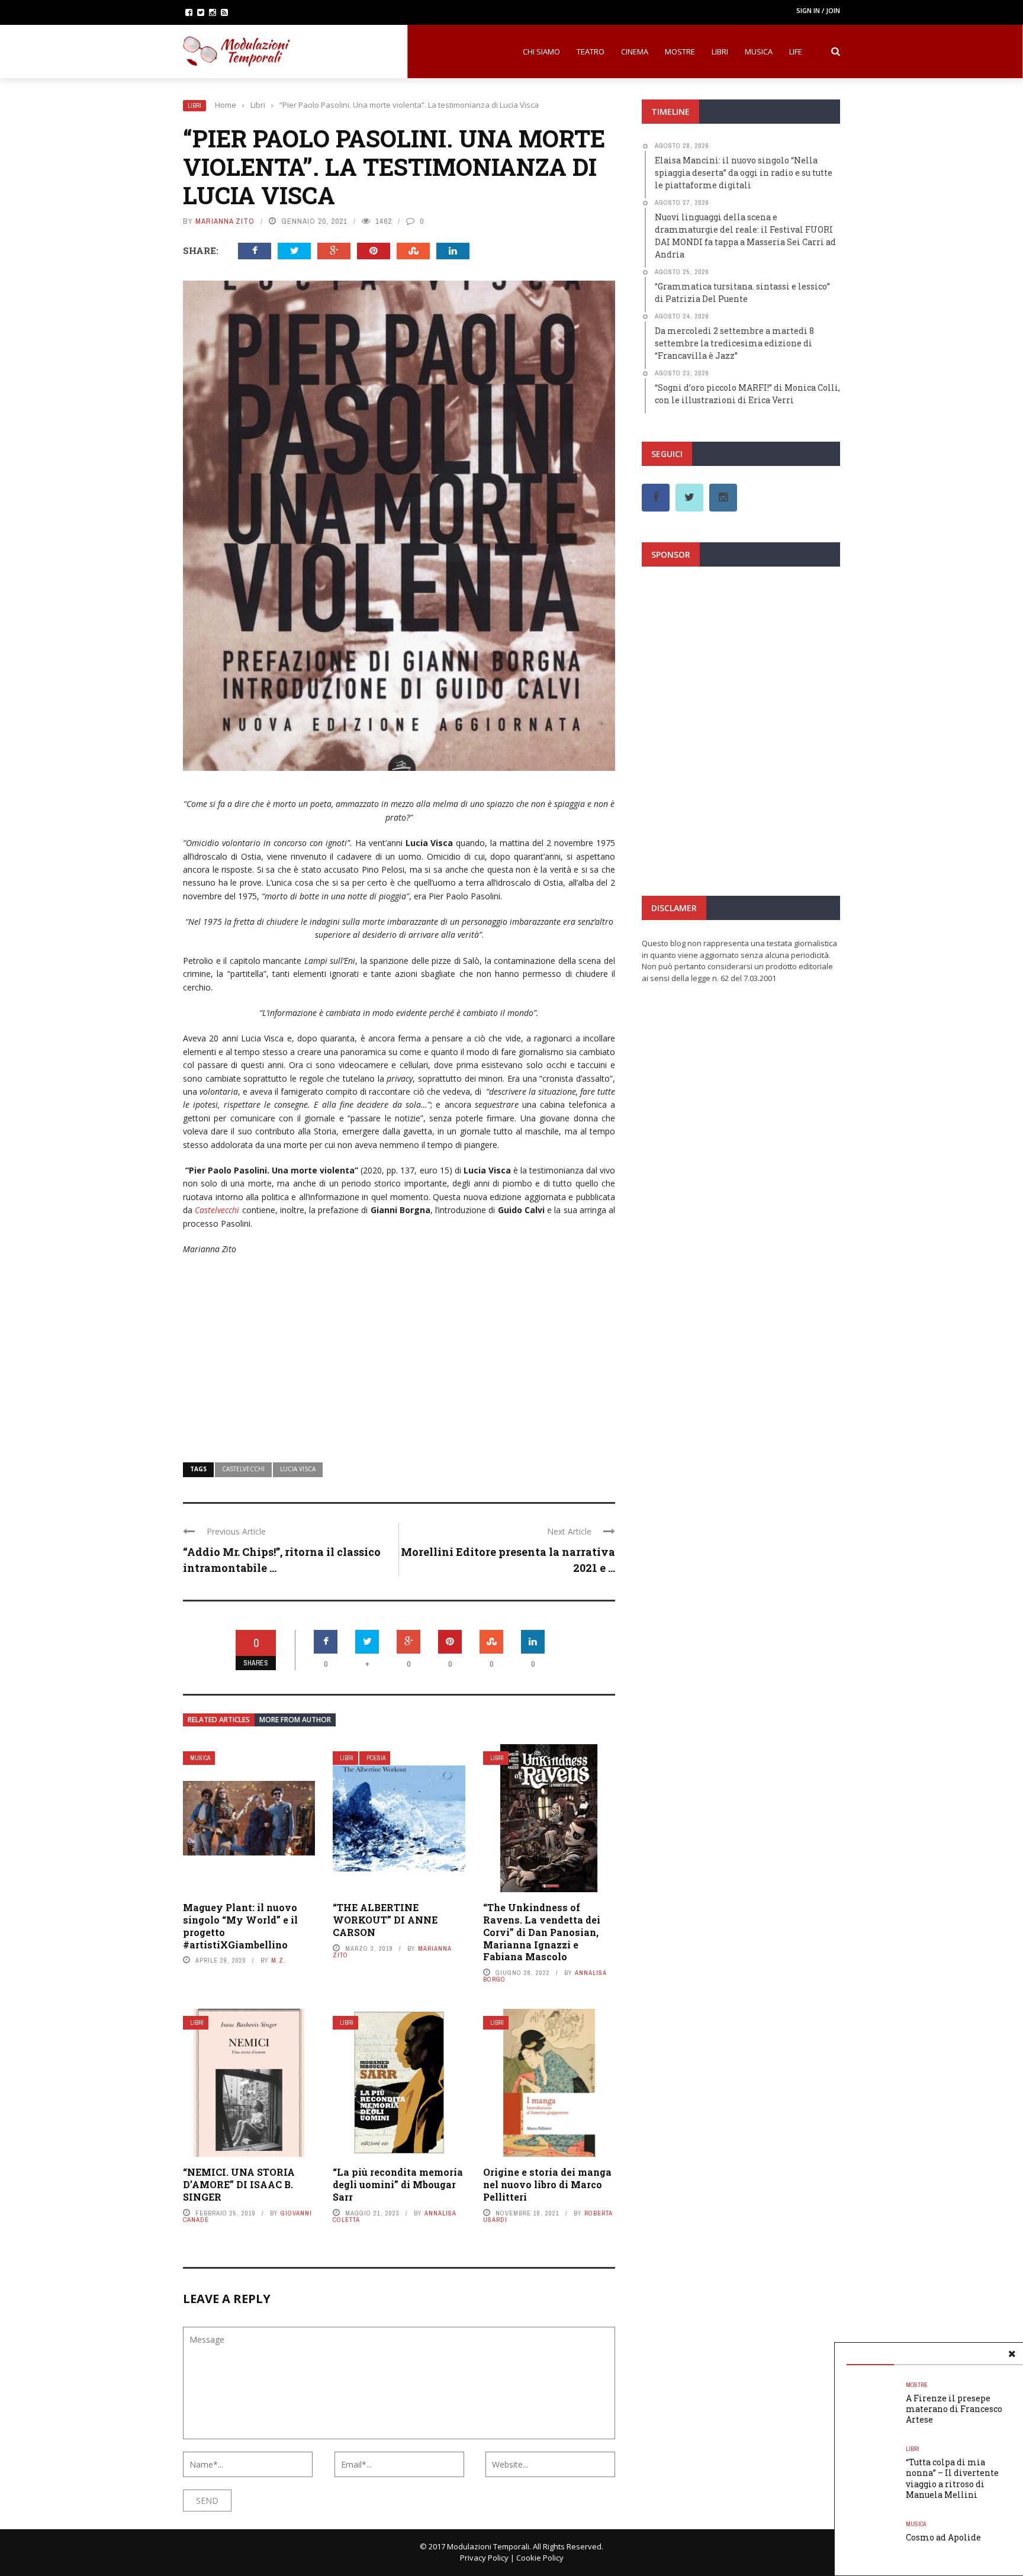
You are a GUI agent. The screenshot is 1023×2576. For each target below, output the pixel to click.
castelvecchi (243, 1469)
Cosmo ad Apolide (943, 2537)
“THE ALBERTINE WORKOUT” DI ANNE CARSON (385, 1920)
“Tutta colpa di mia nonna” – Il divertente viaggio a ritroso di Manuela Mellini (952, 2478)
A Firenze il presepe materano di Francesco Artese (954, 2409)
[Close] (1012, 2354)
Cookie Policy (540, 2558)
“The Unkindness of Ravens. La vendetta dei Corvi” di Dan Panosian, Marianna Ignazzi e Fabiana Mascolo (542, 1932)
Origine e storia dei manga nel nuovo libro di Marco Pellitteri (547, 2184)
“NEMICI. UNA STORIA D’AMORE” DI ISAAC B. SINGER (239, 2184)
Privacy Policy (484, 2558)
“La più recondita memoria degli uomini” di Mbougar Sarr (398, 2184)
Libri (720, 52)
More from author (295, 1720)
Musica (759, 52)
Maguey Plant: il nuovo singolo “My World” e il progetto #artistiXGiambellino (240, 1926)
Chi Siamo (541, 52)
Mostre (680, 52)
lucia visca (298, 1469)
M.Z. (279, 1960)
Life (796, 52)
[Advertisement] (399, 1351)
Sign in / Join (818, 10)
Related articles (219, 1720)
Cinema (635, 52)
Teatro (591, 52)
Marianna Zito (225, 221)
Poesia (376, 1758)
